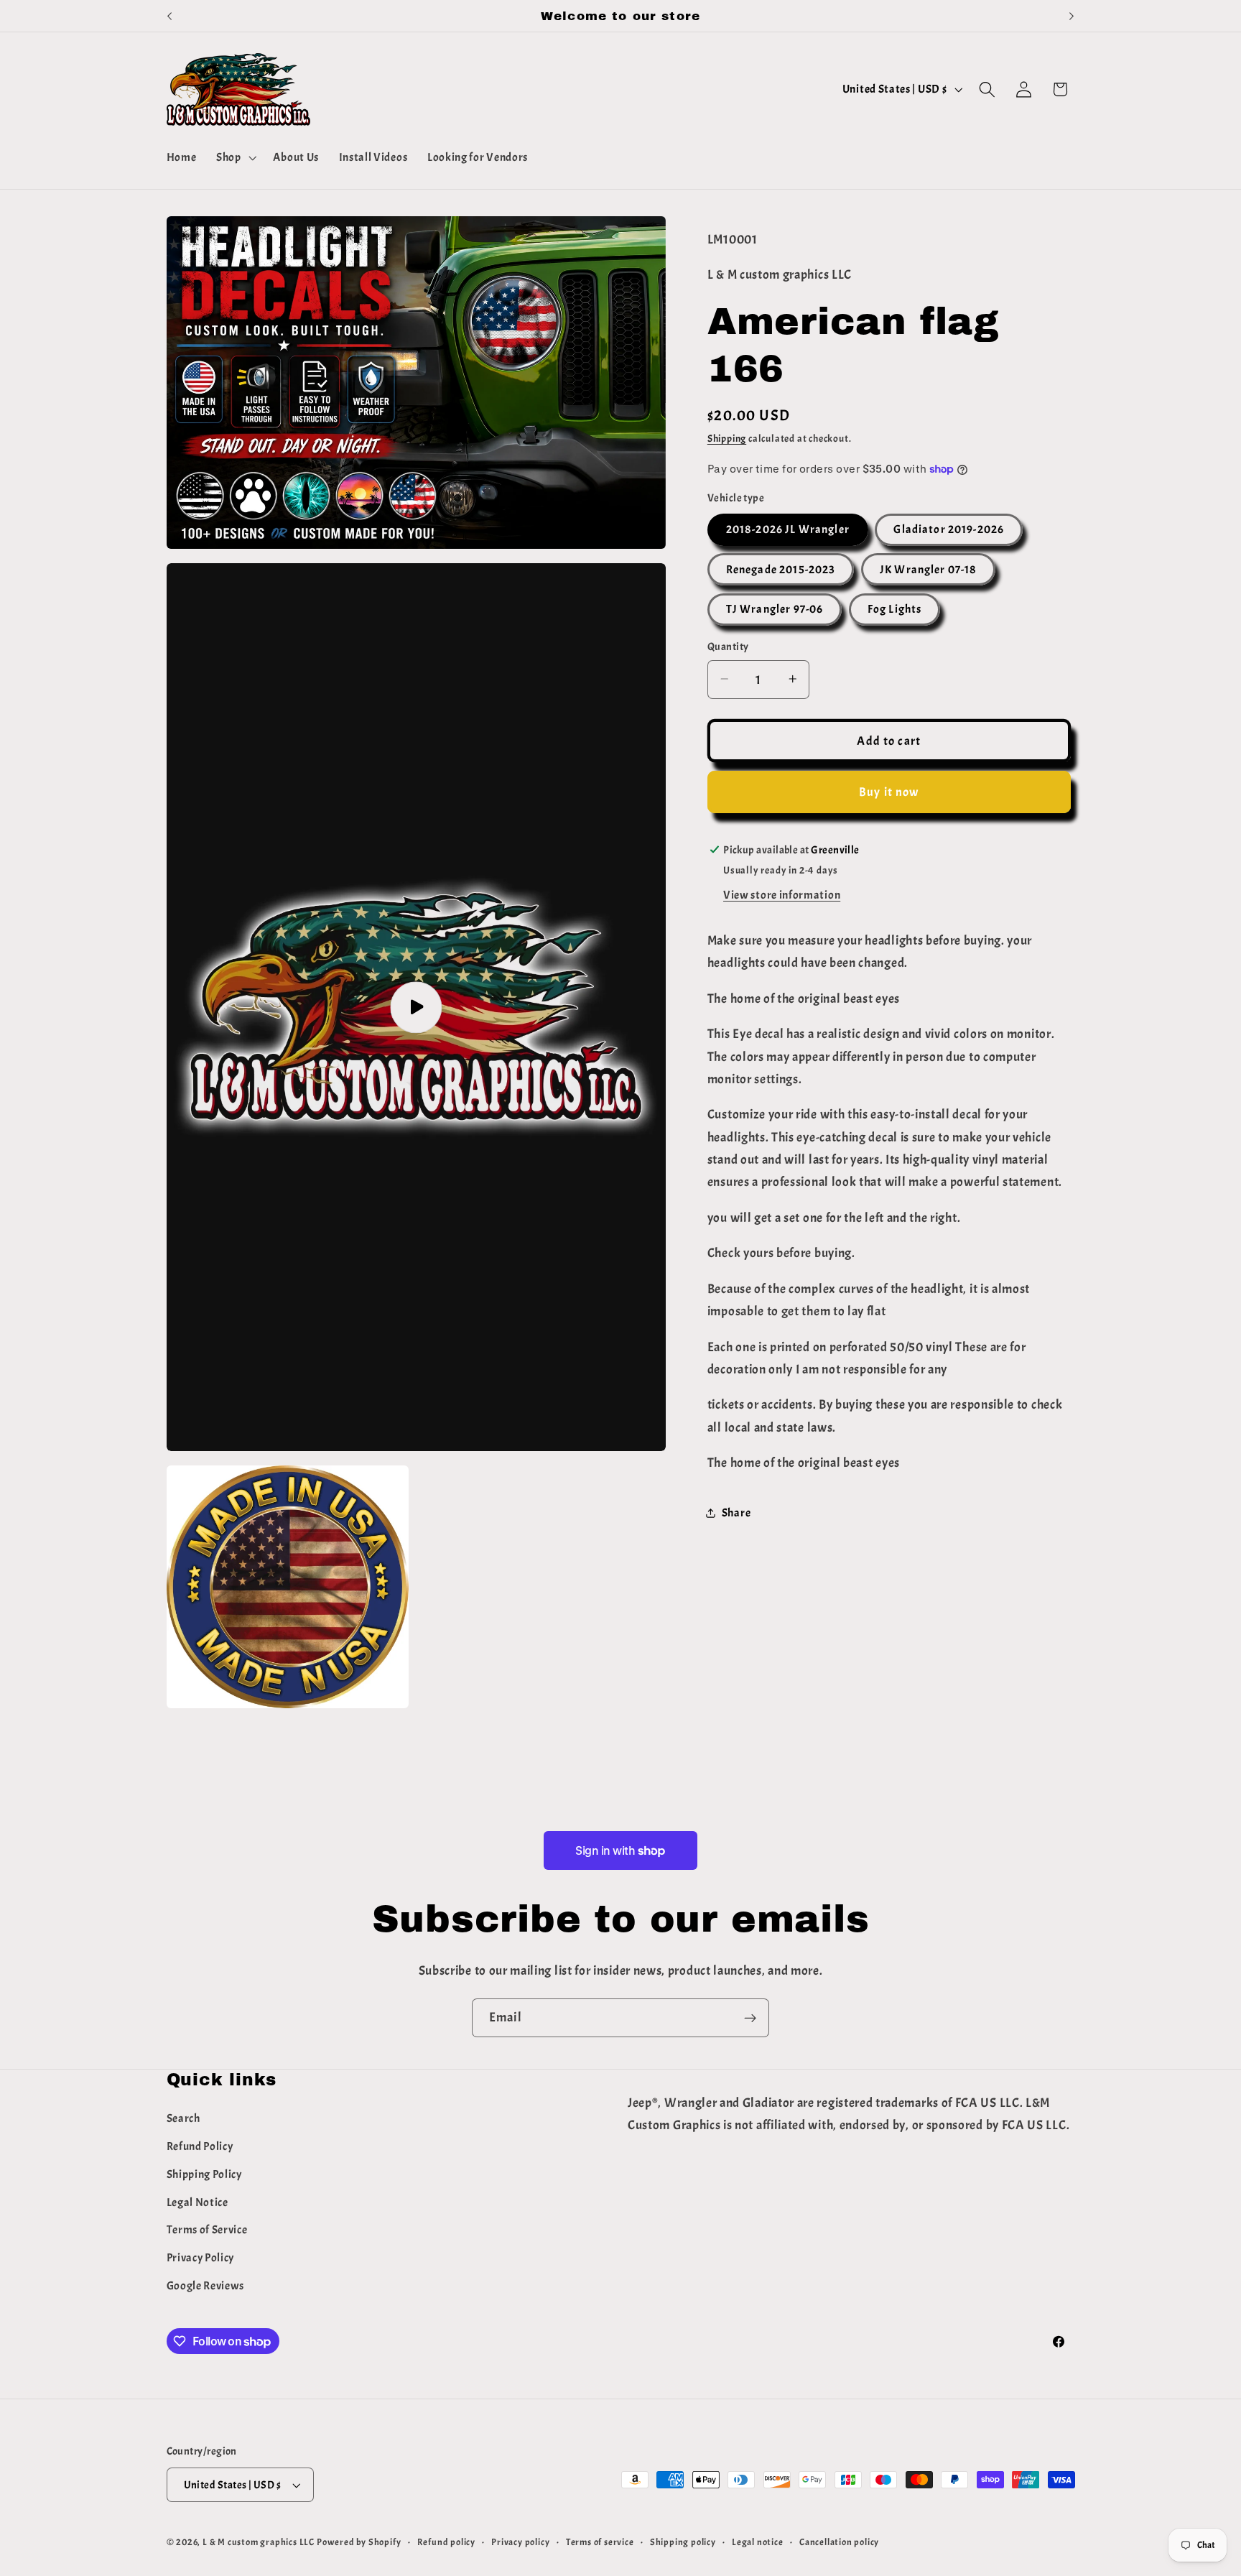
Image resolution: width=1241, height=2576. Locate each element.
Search (183, 2118)
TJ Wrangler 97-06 (775, 609)
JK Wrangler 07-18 (929, 570)
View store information (782, 895)
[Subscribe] (750, 2018)
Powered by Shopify (359, 2542)
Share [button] (736, 1512)
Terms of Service (207, 2230)
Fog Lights (895, 609)
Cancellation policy (839, 2542)
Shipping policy (683, 2542)
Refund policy (446, 2542)
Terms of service (600, 2542)
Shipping (727, 439)
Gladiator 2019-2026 (949, 529)
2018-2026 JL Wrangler (788, 529)
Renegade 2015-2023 (781, 570)
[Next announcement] (1072, 16)
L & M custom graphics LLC (259, 2542)
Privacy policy (520, 2542)
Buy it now (889, 792)
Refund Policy (200, 2146)
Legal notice (758, 2542)
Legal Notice (197, 2202)
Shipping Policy (204, 2174)
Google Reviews (206, 2286)
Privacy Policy (201, 2258)
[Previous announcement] (169, 16)
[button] (235, 158)
